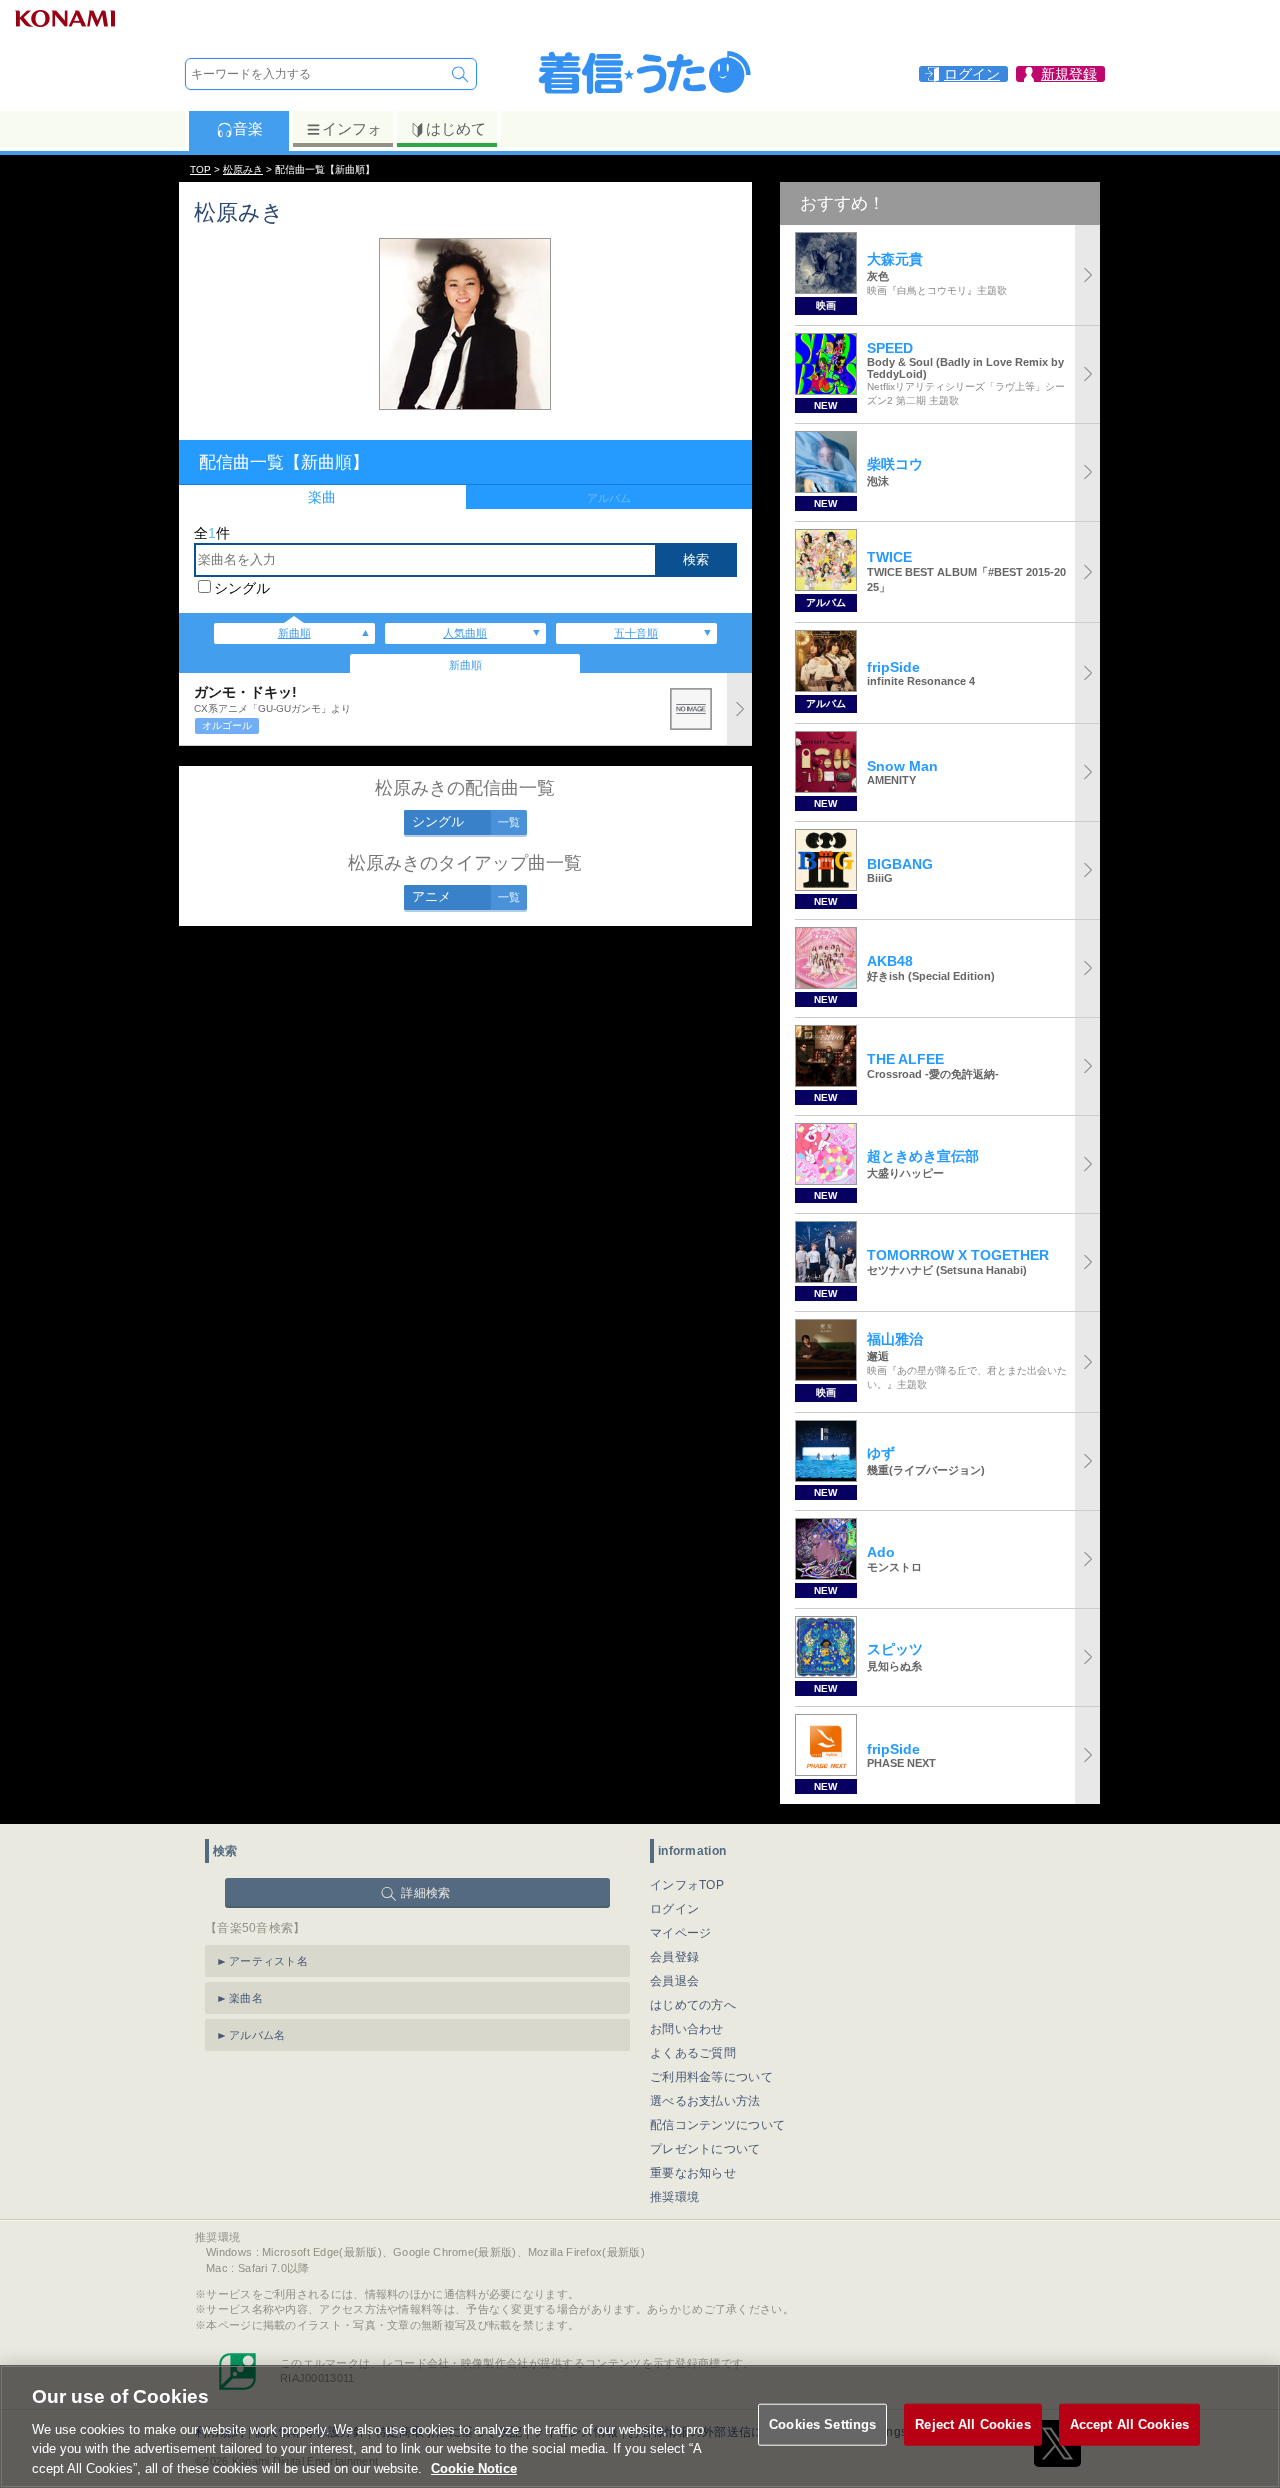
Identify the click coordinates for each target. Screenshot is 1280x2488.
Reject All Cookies (972, 2424)
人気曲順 (465, 633)
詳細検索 (425, 1893)
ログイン (674, 1909)
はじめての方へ (693, 2005)
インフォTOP (687, 1885)
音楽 (248, 128)
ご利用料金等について (711, 2077)
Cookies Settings (822, 2424)
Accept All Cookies (1129, 2424)
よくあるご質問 (693, 2053)
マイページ (681, 1933)
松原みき (243, 169)
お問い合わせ (687, 2029)
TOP (200, 169)
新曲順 (294, 633)
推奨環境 (674, 2197)
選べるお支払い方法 (705, 2101)
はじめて (456, 128)
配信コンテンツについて (717, 2125)
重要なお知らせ (693, 2173)
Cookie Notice (474, 2467)
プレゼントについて (705, 2149)
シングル (242, 588)
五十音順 (636, 633)
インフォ (352, 128)
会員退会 (674, 1981)
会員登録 (674, 1957)
